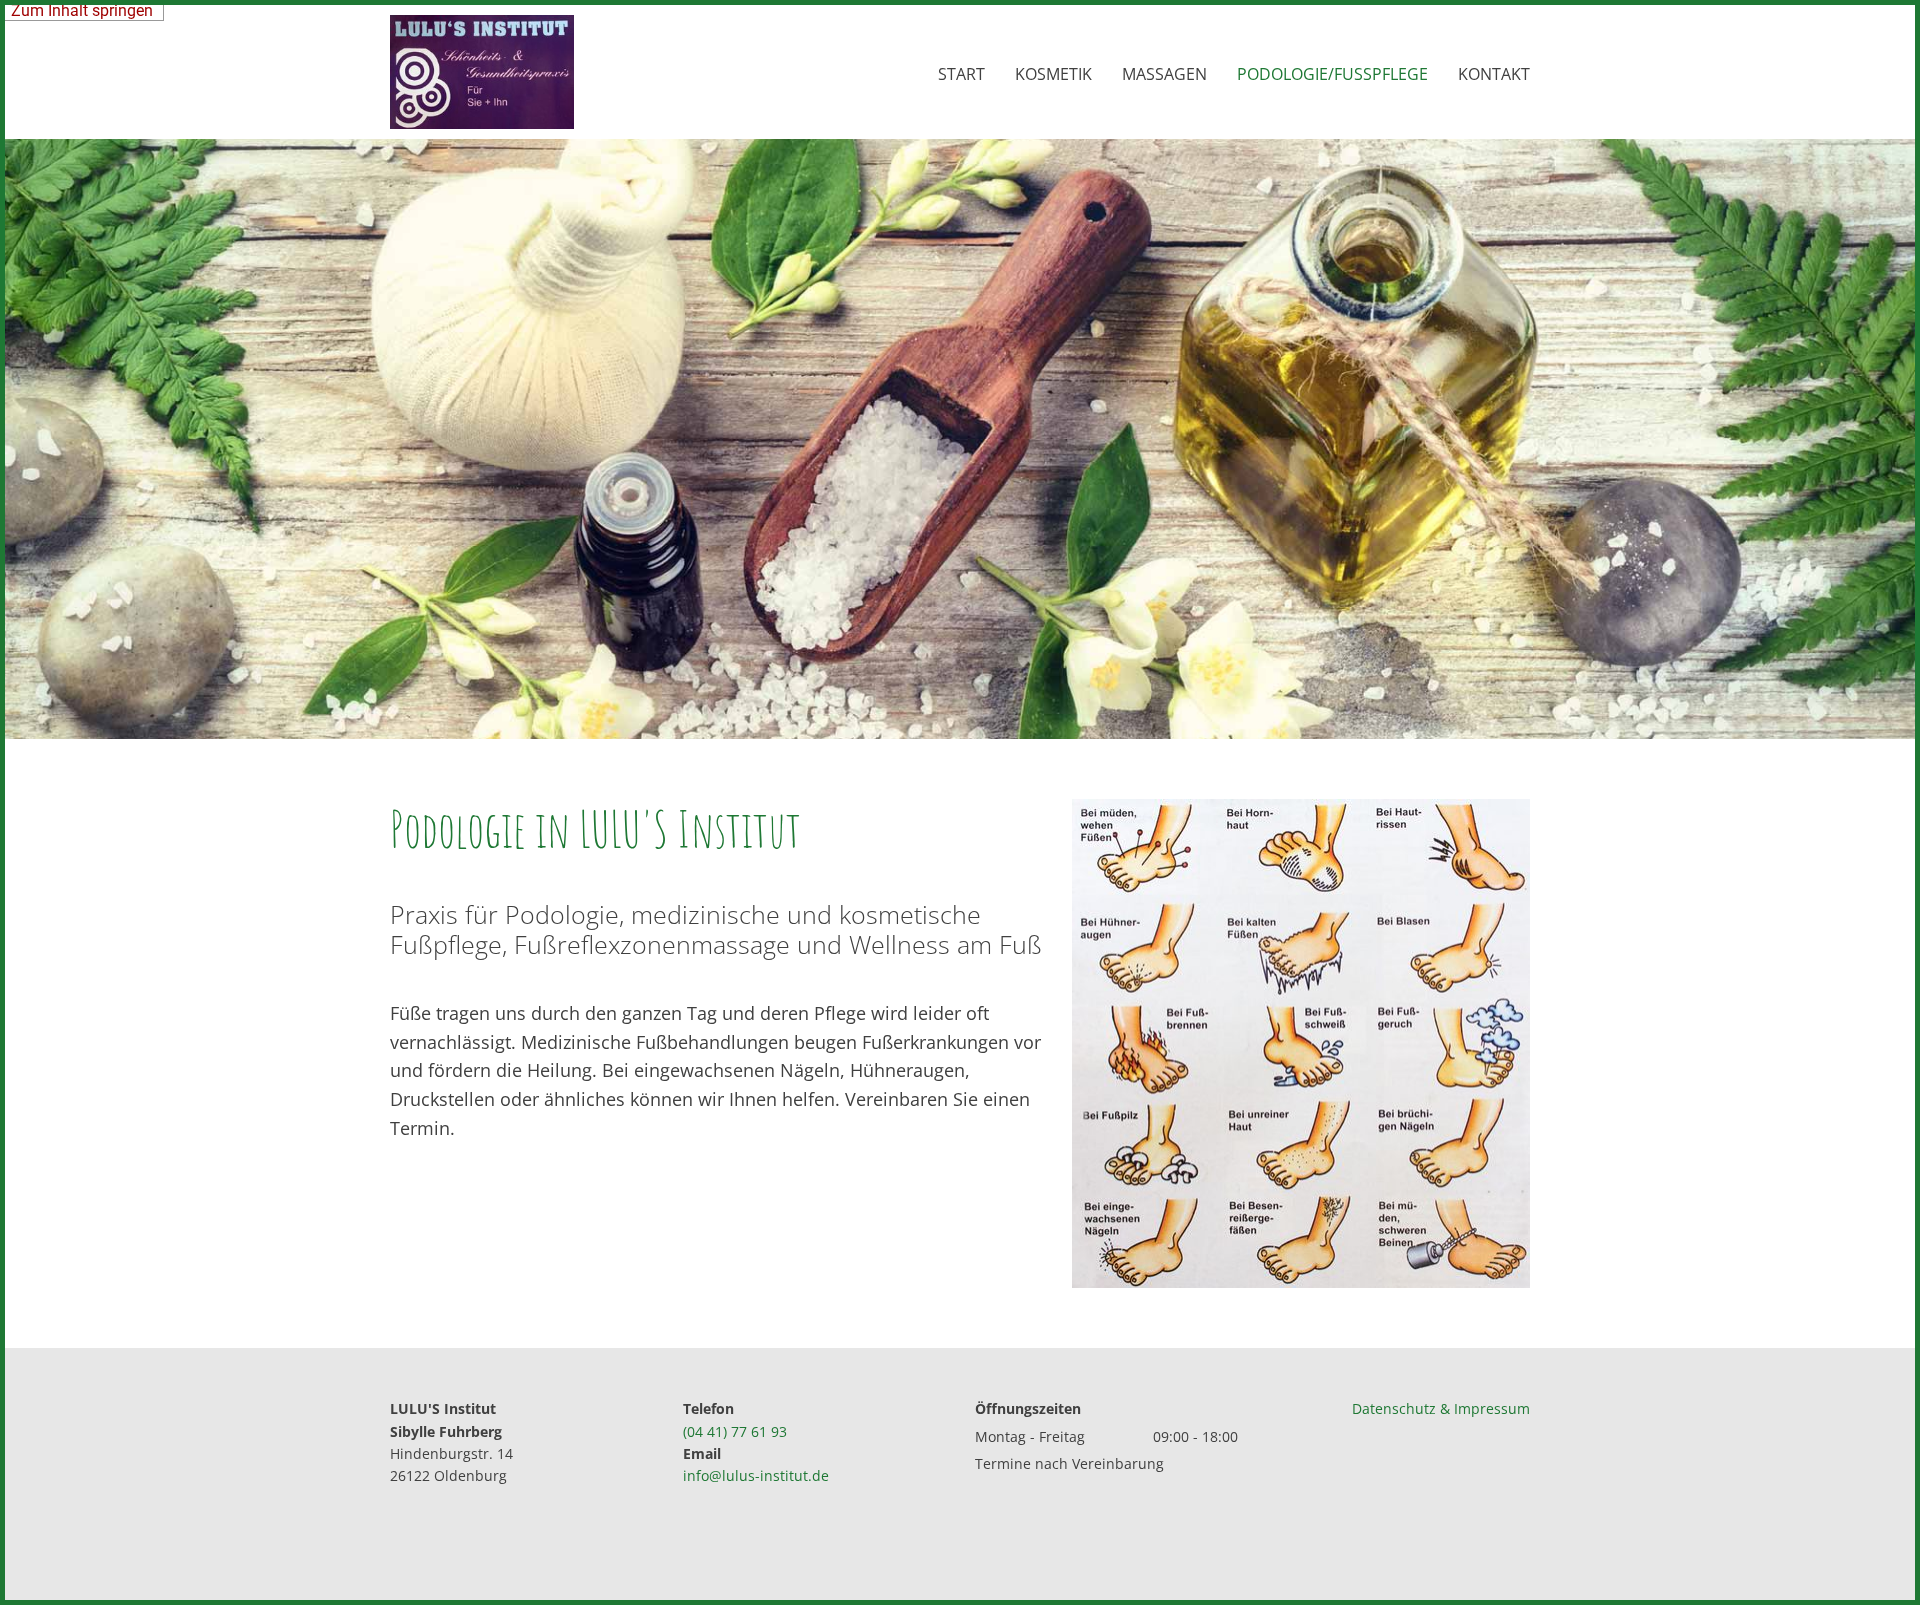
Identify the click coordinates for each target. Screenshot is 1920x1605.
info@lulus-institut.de (756, 1475)
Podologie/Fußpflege (1332, 74)
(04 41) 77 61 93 (735, 1431)
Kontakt (1494, 74)
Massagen (1164, 74)
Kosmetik (1053, 74)
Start (961, 74)
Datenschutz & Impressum (1441, 1408)
